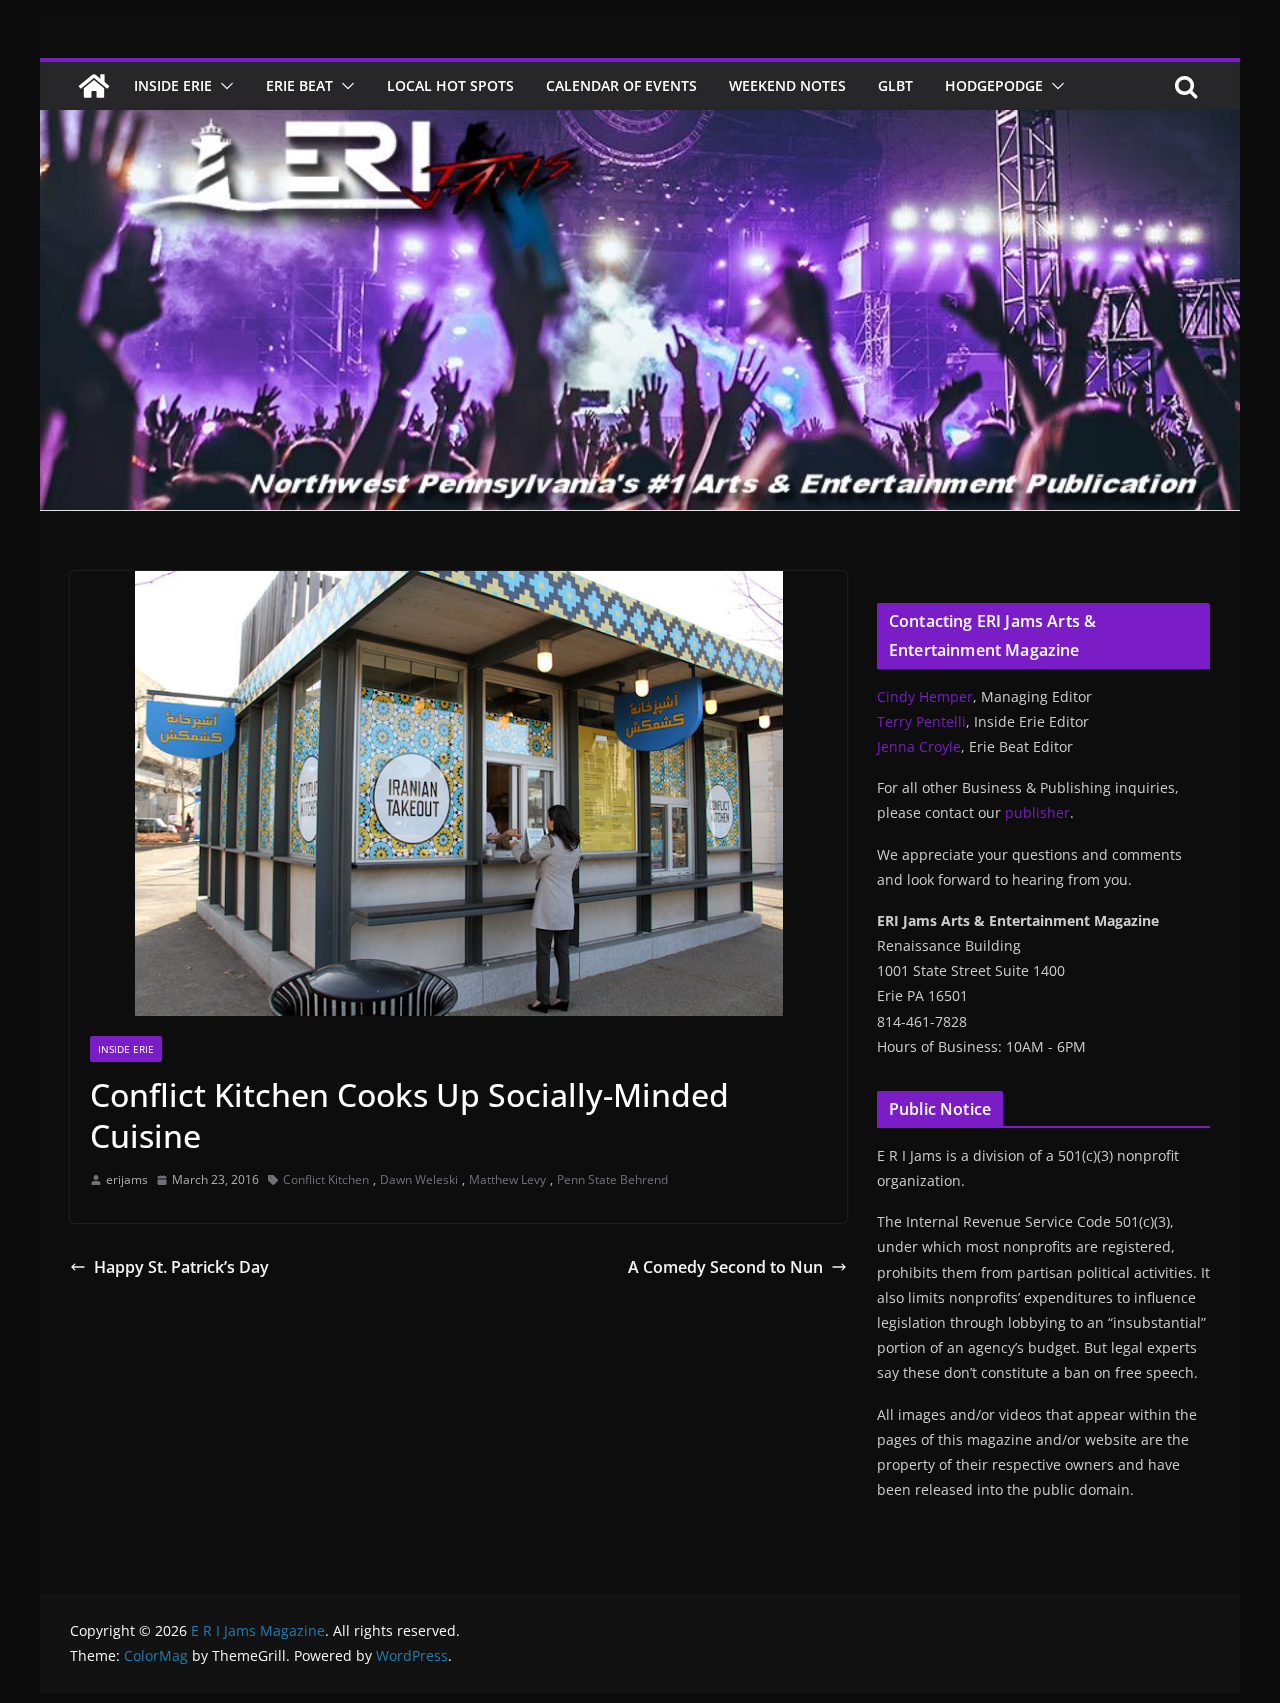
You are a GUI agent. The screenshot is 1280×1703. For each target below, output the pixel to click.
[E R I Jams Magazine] (94, 86)
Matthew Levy (507, 1179)
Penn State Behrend (612, 1179)
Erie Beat (299, 85)
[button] (223, 86)
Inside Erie (173, 85)
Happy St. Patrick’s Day (181, 1267)
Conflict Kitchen (326, 1179)
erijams (127, 1179)
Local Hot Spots (450, 85)
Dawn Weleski (419, 1179)
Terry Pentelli (921, 721)
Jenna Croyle (919, 746)
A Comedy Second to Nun (725, 1267)
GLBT (895, 85)
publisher (1037, 812)
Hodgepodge (994, 85)
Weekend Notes (787, 85)
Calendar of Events (621, 85)
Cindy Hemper (925, 696)
